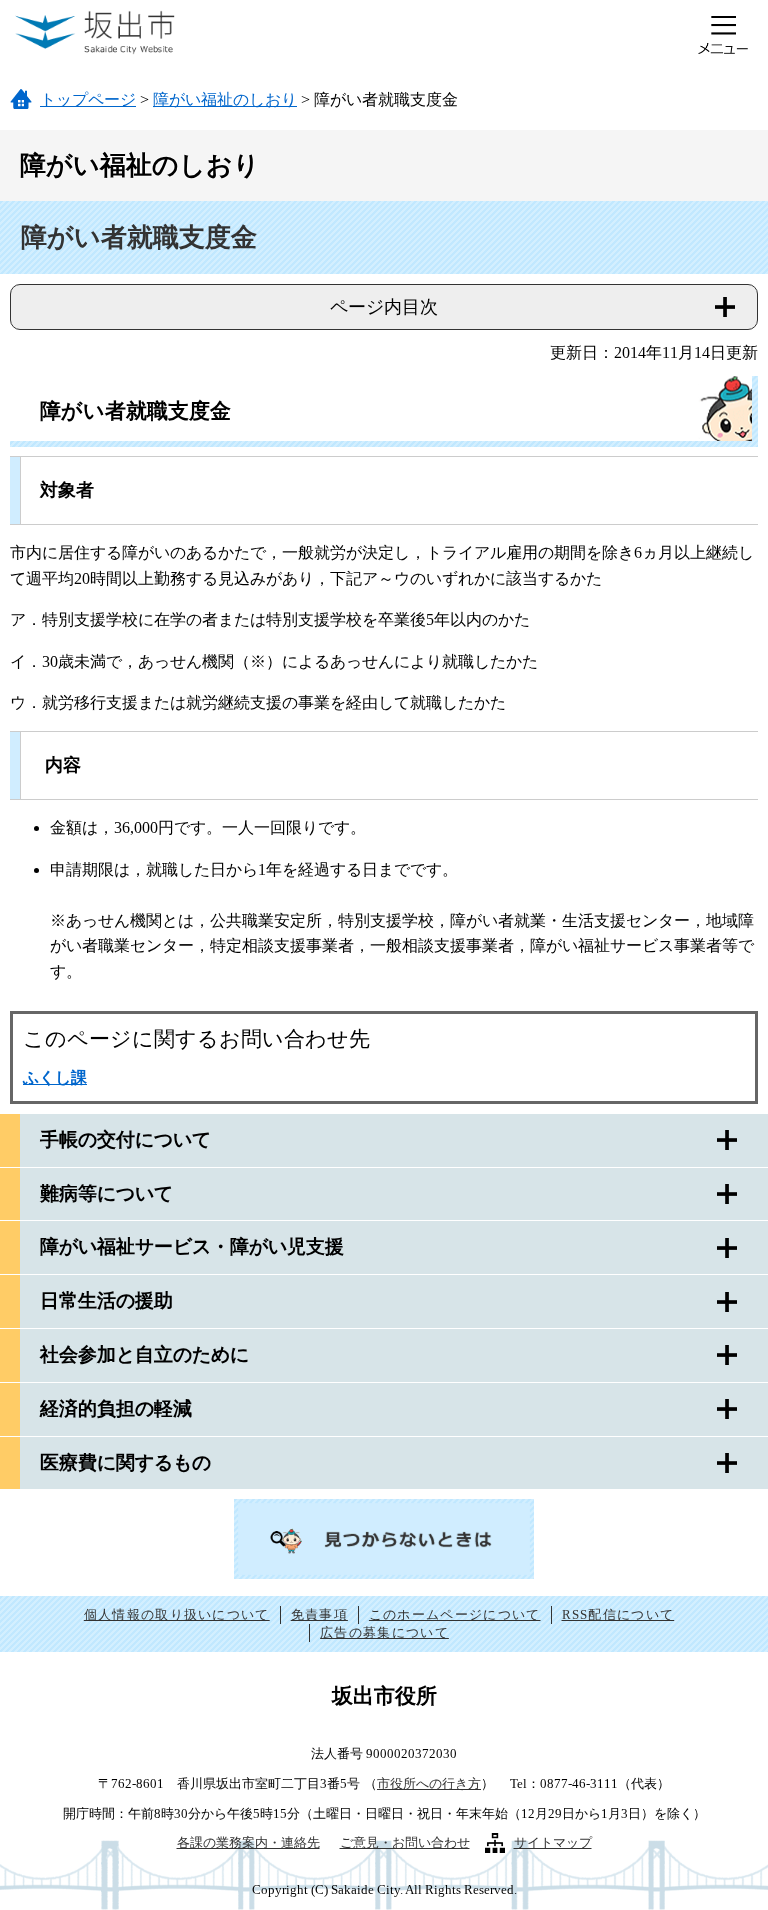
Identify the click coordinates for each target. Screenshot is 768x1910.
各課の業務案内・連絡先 (248, 1842)
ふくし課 (55, 1077)
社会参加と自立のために (144, 1354)
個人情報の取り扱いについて (177, 1614)
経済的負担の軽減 (116, 1408)
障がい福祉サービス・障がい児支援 (192, 1246)
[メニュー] (723, 35)
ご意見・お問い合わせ (405, 1842)
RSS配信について (618, 1614)
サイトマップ (553, 1842)
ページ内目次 (384, 307)
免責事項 (319, 1614)
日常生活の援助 (106, 1300)
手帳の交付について (125, 1139)
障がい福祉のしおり (225, 99)
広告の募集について (384, 1632)
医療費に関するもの (125, 1462)
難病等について (106, 1193)
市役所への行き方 (429, 1783)
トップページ (88, 99)
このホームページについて (455, 1614)
